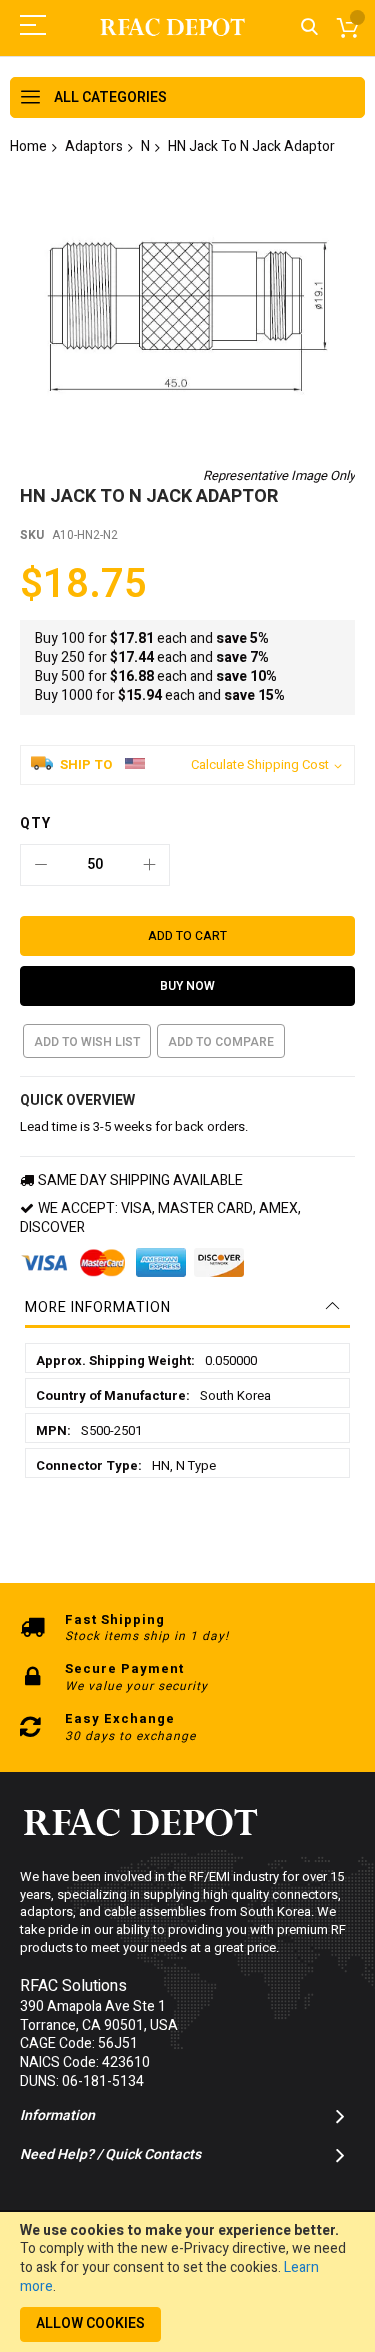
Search (309, 27)
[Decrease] (41, 865)
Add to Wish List (87, 1042)
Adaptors (94, 146)
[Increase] (149, 865)
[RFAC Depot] (173, 27)
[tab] (187, 1308)
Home (28, 146)
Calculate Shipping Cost (260, 765)
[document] (187, 2282)
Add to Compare (221, 1042)
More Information (98, 1307)
